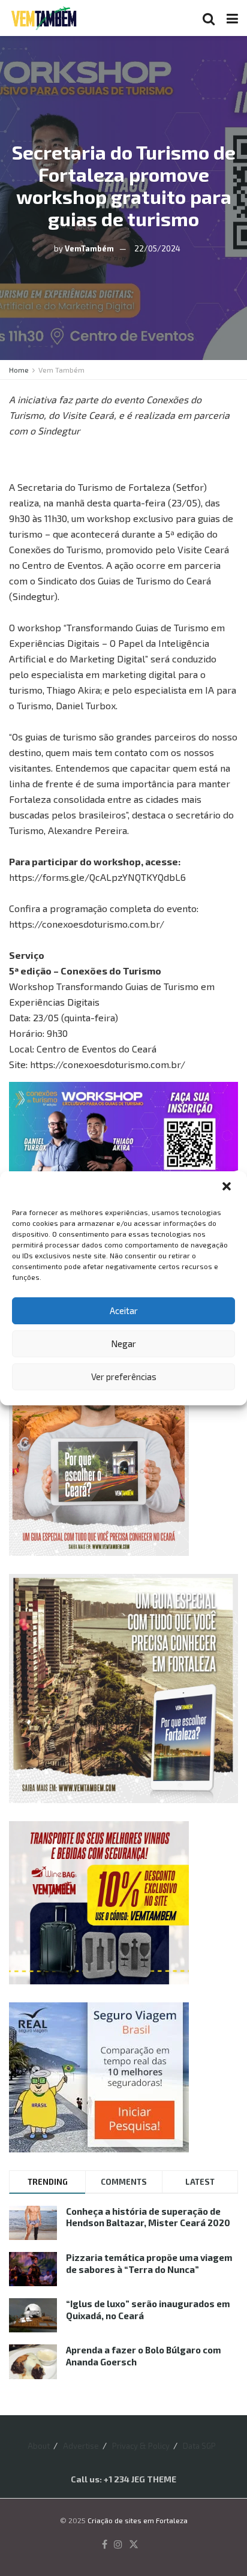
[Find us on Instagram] (118, 2545)
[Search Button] (209, 18)
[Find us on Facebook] (105, 2545)
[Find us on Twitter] (134, 2545)
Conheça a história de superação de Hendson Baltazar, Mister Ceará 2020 (148, 2217)
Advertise (81, 2446)
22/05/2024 (157, 248)
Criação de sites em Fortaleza (138, 2520)
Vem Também (61, 370)
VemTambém (89, 248)
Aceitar (124, 1311)
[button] (228, 1187)
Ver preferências (124, 1377)
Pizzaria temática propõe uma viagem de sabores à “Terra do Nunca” (149, 2263)
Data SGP (199, 2446)
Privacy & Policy (141, 2446)
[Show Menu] (232, 18)
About (39, 2446)
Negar (123, 1344)
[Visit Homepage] (44, 18)
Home (19, 370)
